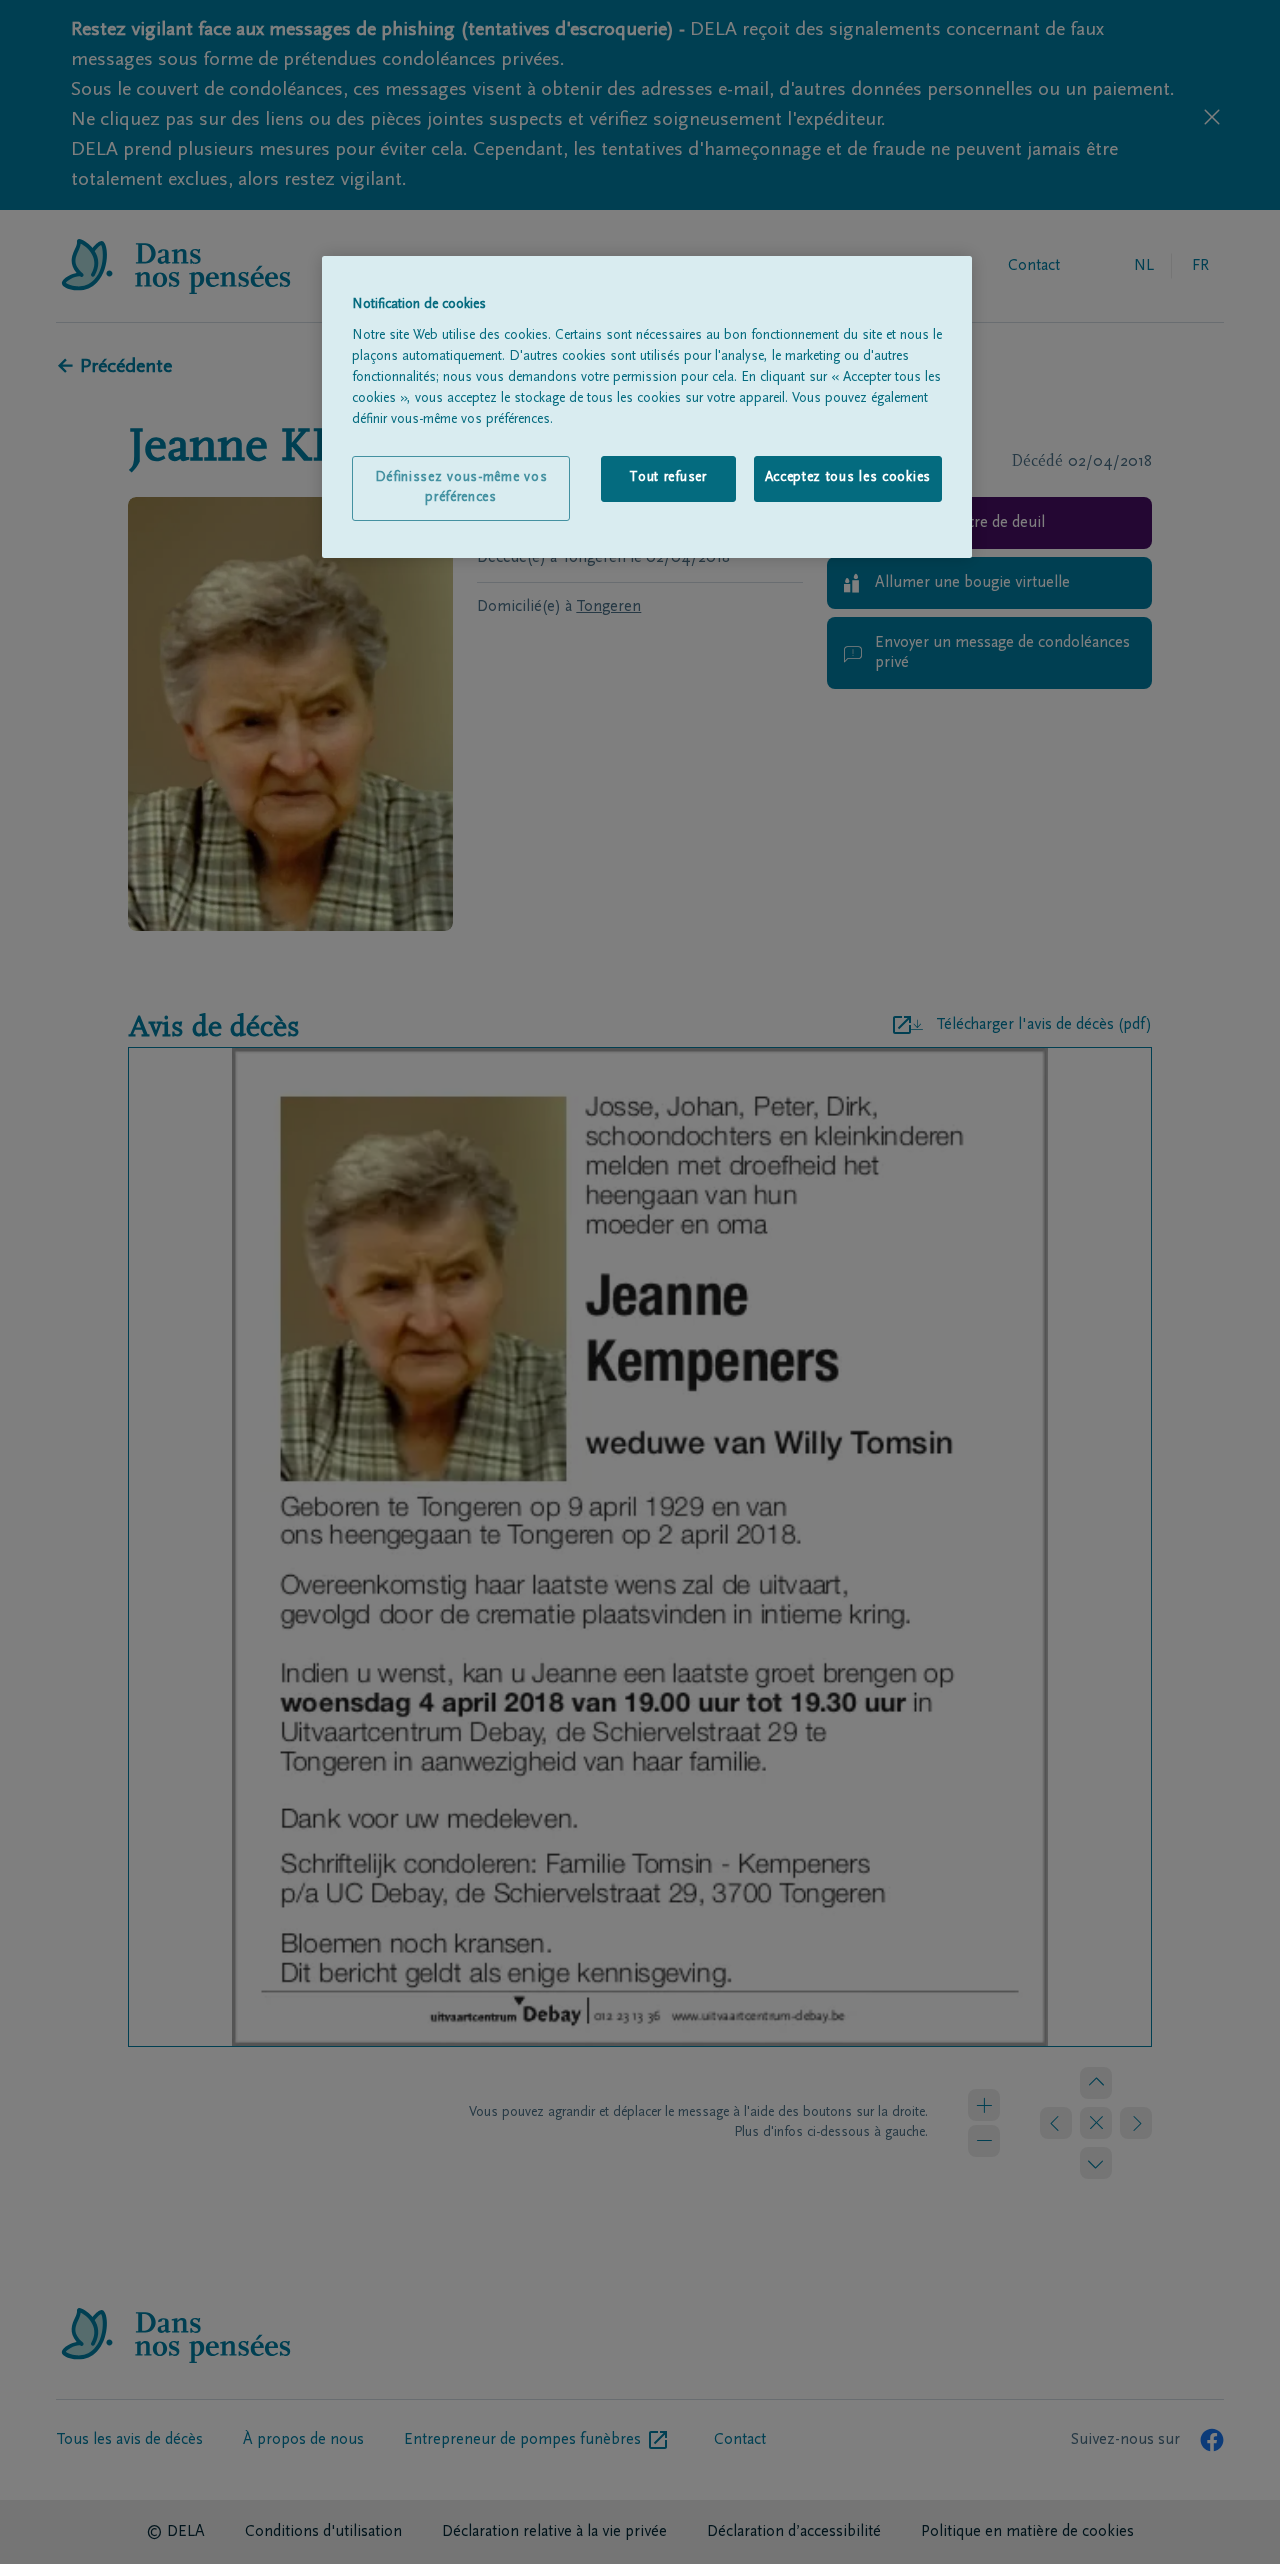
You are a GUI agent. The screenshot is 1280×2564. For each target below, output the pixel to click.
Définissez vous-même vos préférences (461, 488)
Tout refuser (667, 478)
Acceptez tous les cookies (848, 478)
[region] (647, 407)
